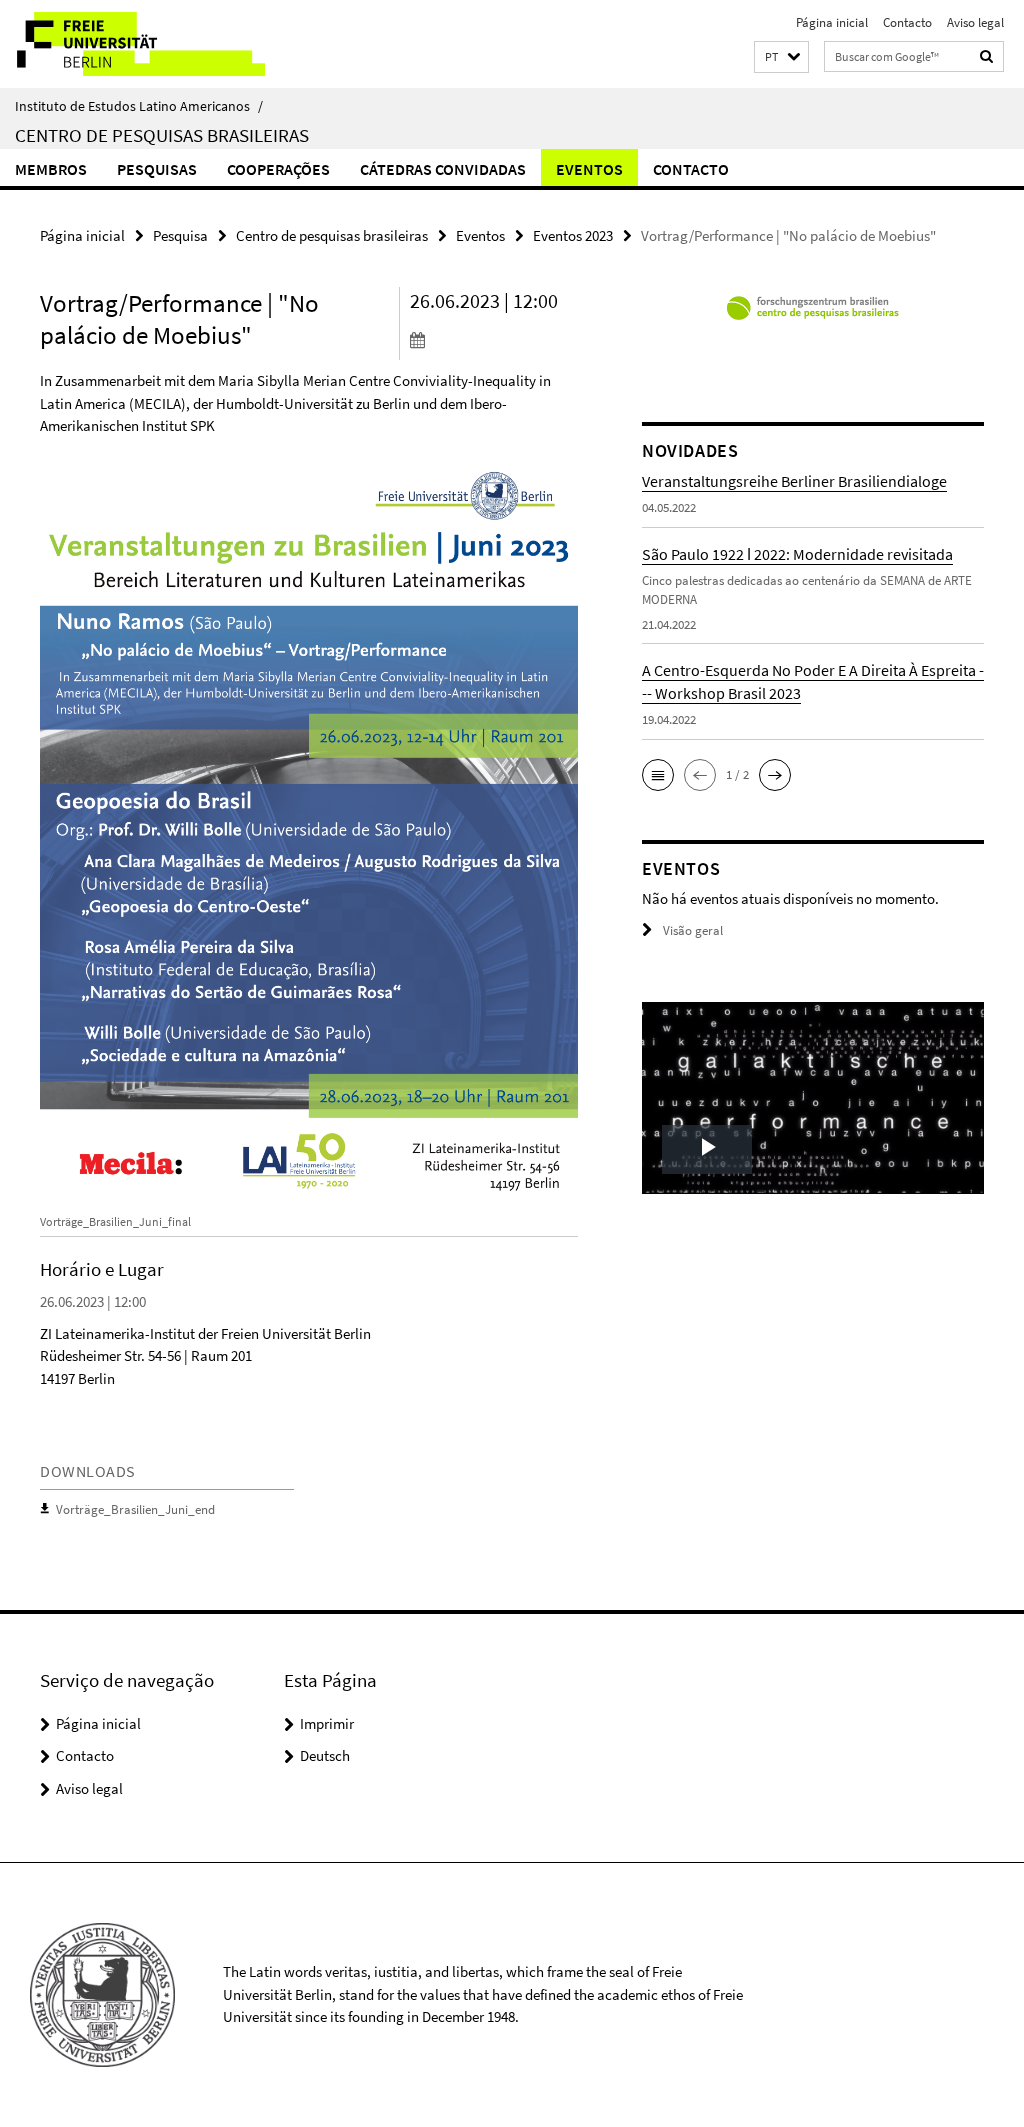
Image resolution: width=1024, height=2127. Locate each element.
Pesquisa (180, 235)
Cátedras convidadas (443, 169)
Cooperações (278, 169)
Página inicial (832, 22)
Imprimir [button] (327, 1723)
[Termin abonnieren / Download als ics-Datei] (494, 339)
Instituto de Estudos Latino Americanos (139, 106)
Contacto (907, 22)
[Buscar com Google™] (987, 56)
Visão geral (693, 930)
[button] (781, 57)
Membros (51, 169)
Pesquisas (157, 169)
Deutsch (325, 1755)
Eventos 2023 (573, 235)
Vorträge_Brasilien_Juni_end (135, 1509)
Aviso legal (975, 22)
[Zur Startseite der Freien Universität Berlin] (132, 44)
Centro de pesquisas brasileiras (162, 135)
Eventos (589, 169)
